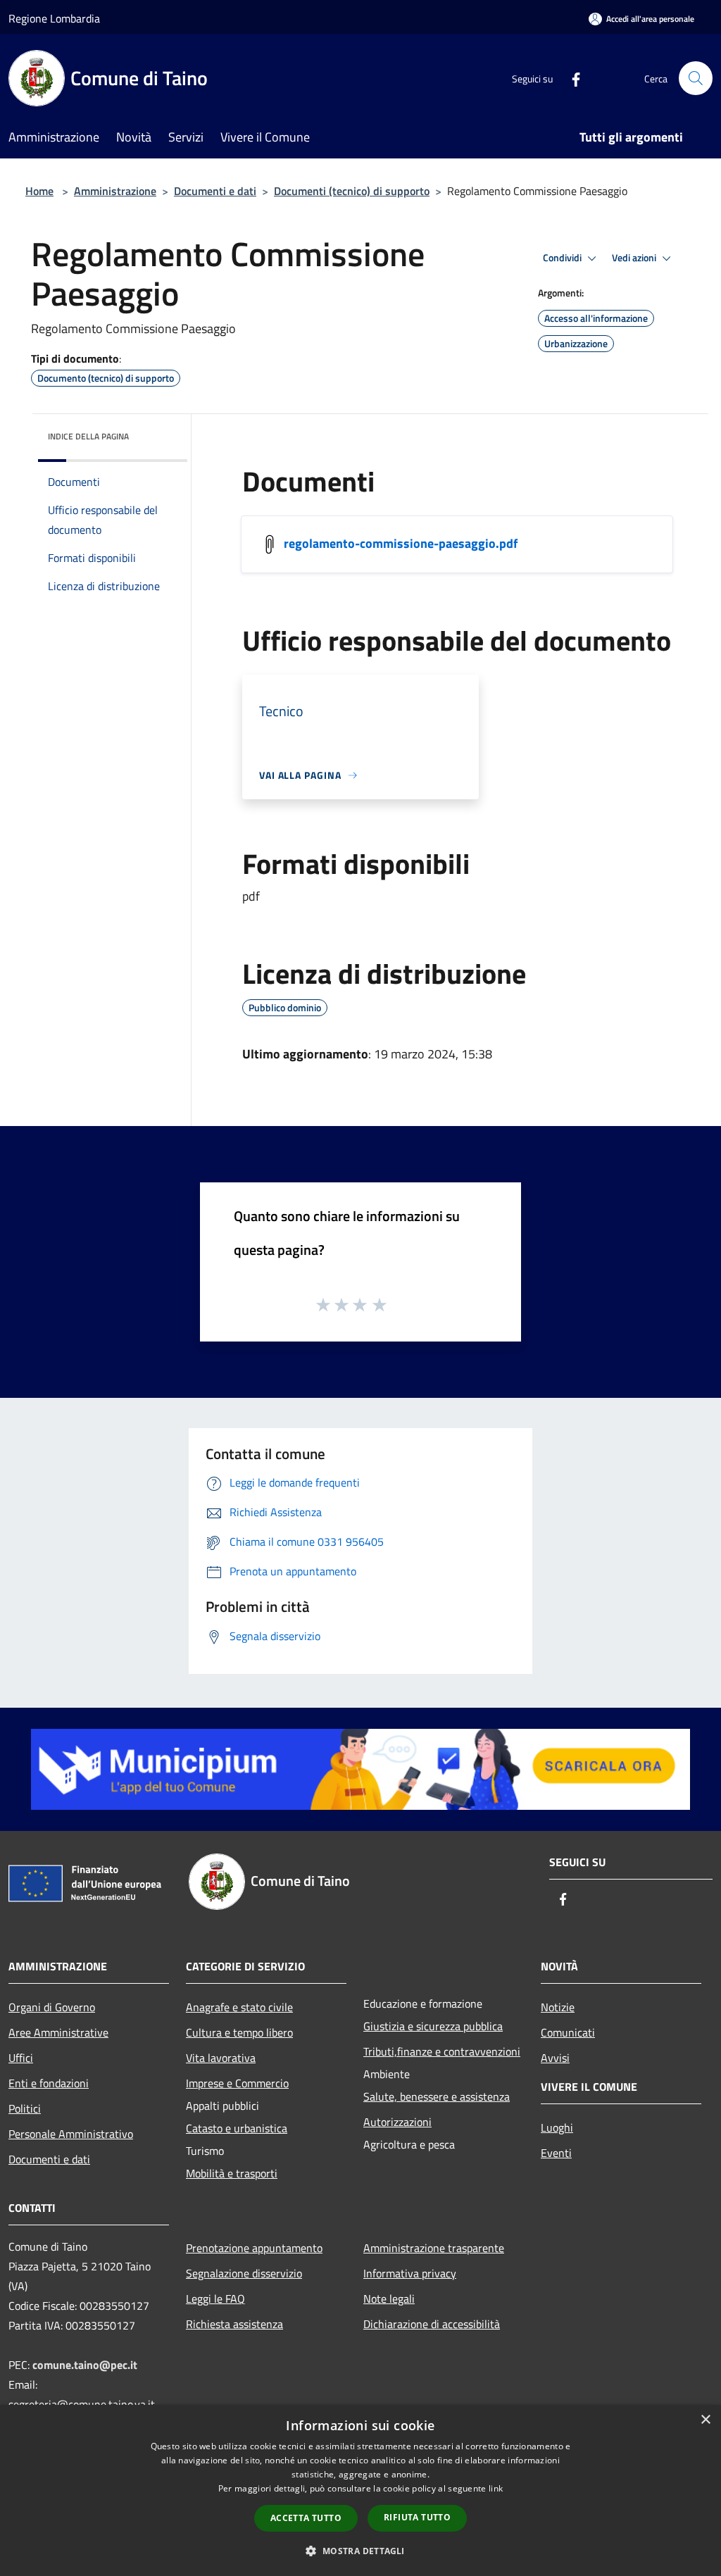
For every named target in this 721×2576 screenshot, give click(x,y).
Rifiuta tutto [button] (417, 2517)
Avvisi (555, 2058)
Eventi (556, 2153)
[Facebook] (570, 78)
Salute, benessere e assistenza (437, 2096)
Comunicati (568, 2032)
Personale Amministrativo (71, 2134)
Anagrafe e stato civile (239, 2007)
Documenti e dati (215, 191)
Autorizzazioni (397, 2122)
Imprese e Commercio (237, 2083)
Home (39, 191)
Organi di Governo (52, 2007)
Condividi (563, 258)
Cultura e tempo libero (239, 2032)
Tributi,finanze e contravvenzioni (442, 2051)
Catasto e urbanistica (237, 2128)
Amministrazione (115, 191)
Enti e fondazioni (49, 2083)
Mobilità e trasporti (232, 2173)
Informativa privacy (410, 2273)
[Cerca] (696, 78)
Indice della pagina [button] (88, 436)
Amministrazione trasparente (434, 2248)
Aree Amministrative (58, 2032)
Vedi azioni (635, 258)
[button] (360, 2551)
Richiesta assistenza (234, 2324)
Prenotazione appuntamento (254, 2248)
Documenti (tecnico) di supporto (352, 191)
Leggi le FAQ (215, 2299)
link (496, 2488)
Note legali (389, 2299)
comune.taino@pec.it (85, 2365)
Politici (25, 2108)
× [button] (705, 2420)
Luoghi (557, 2127)
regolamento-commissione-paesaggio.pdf (401, 543)
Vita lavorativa (221, 2058)
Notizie (558, 2007)
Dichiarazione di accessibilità (432, 2324)
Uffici (21, 2058)
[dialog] (360, 2490)
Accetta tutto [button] (306, 2518)
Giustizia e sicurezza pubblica (433, 2026)
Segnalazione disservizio (244, 2273)
